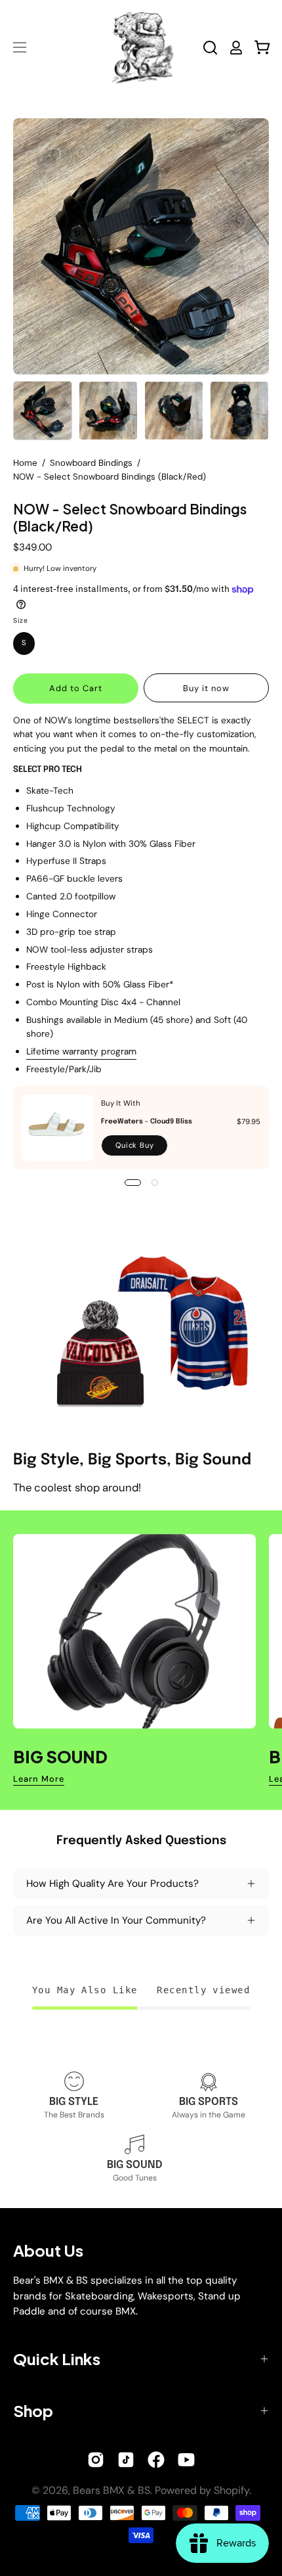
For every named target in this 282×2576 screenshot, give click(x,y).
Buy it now (206, 688)
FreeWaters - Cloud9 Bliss (147, 1121)
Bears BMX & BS (111, 2490)
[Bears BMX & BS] (141, 47)
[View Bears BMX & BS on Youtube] (186, 2460)
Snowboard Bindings (91, 463)
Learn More (39, 1779)
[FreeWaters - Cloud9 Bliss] (57, 1128)
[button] (210, 48)
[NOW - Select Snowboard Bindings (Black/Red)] (43, 411)
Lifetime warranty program (81, 1051)
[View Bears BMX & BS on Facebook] (156, 2460)
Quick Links (57, 2359)
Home (25, 463)
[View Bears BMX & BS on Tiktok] (126, 2460)
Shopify (232, 2490)
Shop (33, 2410)
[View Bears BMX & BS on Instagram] (96, 2460)
